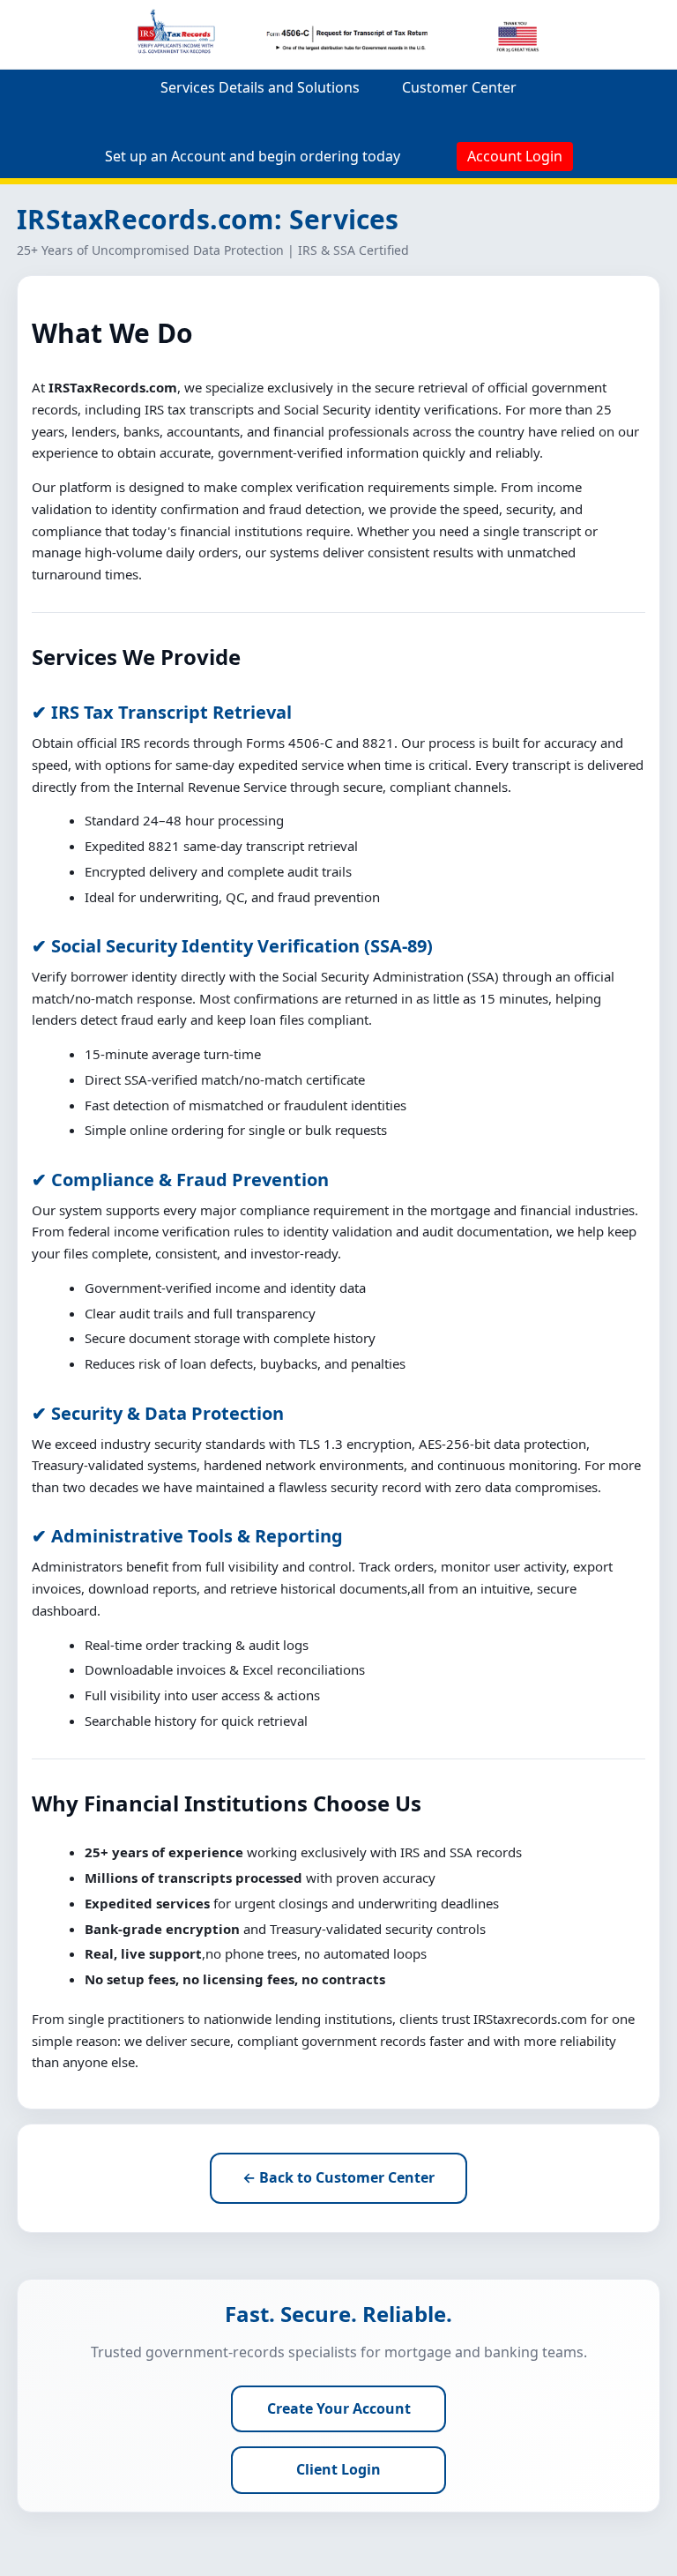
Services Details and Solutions (260, 87)
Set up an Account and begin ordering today (253, 156)
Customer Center (459, 87)
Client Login (338, 2469)
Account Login (515, 156)
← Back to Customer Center (338, 2177)
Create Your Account (339, 2408)
